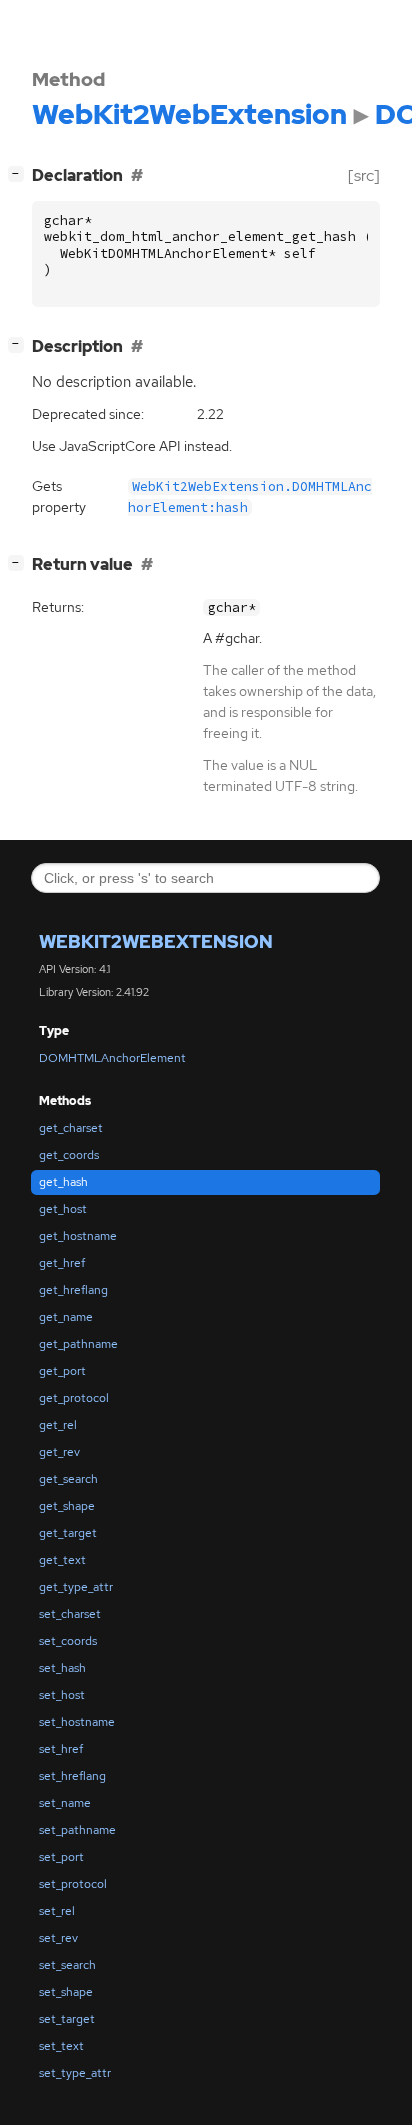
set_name (65, 1803)
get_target (68, 1533)
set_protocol (73, 1884)
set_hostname (77, 1722)
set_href (61, 1749)
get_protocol (74, 1398)
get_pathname (78, 1344)
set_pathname (77, 1830)
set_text (61, 2046)
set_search (67, 1965)
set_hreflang (72, 1776)
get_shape (67, 1506)
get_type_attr (76, 1587)
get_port (62, 1371)
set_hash (62, 1668)
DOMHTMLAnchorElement (112, 1058)
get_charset (71, 1128)
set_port (61, 1857)
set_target (67, 2019)
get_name (66, 1317)
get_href (62, 1263)
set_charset (70, 1614)
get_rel (58, 1425)
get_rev (59, 1452)
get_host (63, 1209)
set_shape (66, 1992)
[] (20, 173)
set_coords (68, 1641)
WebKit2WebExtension (156, 941)
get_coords (69, 1155)
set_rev (58, 1938)
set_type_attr (75, 2073)
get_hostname (78, 1236)
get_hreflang (73, 1290)
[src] (364, 175)
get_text (62, 1560)
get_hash (63, 1182)
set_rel (57, 1911)
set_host (62, 1695)
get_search (68, 1479)
